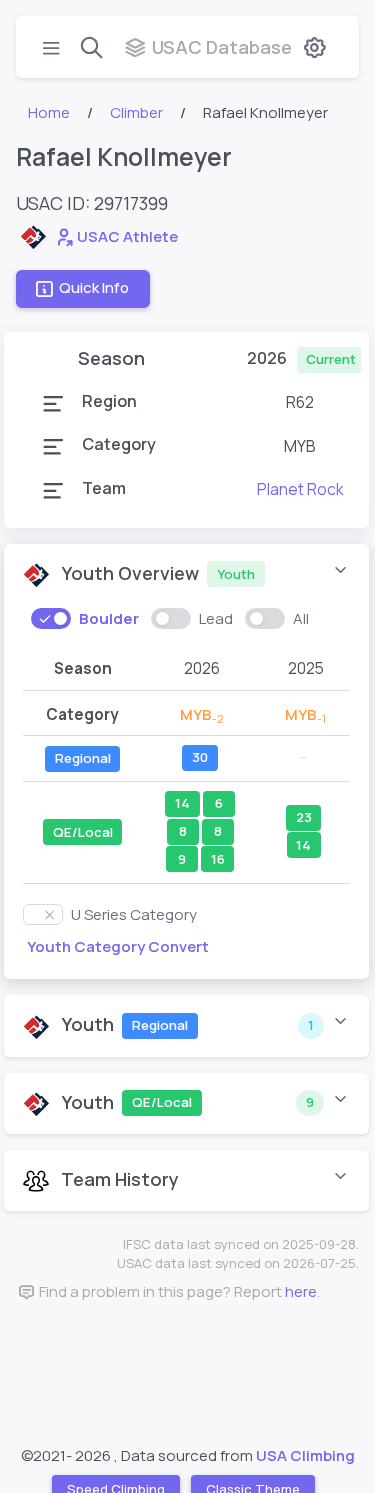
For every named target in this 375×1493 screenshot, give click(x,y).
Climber (136, 112)
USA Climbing (305, 1455)
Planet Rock (300, 489)
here (301, 1291)
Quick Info (94, 288)
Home (49, 112)
